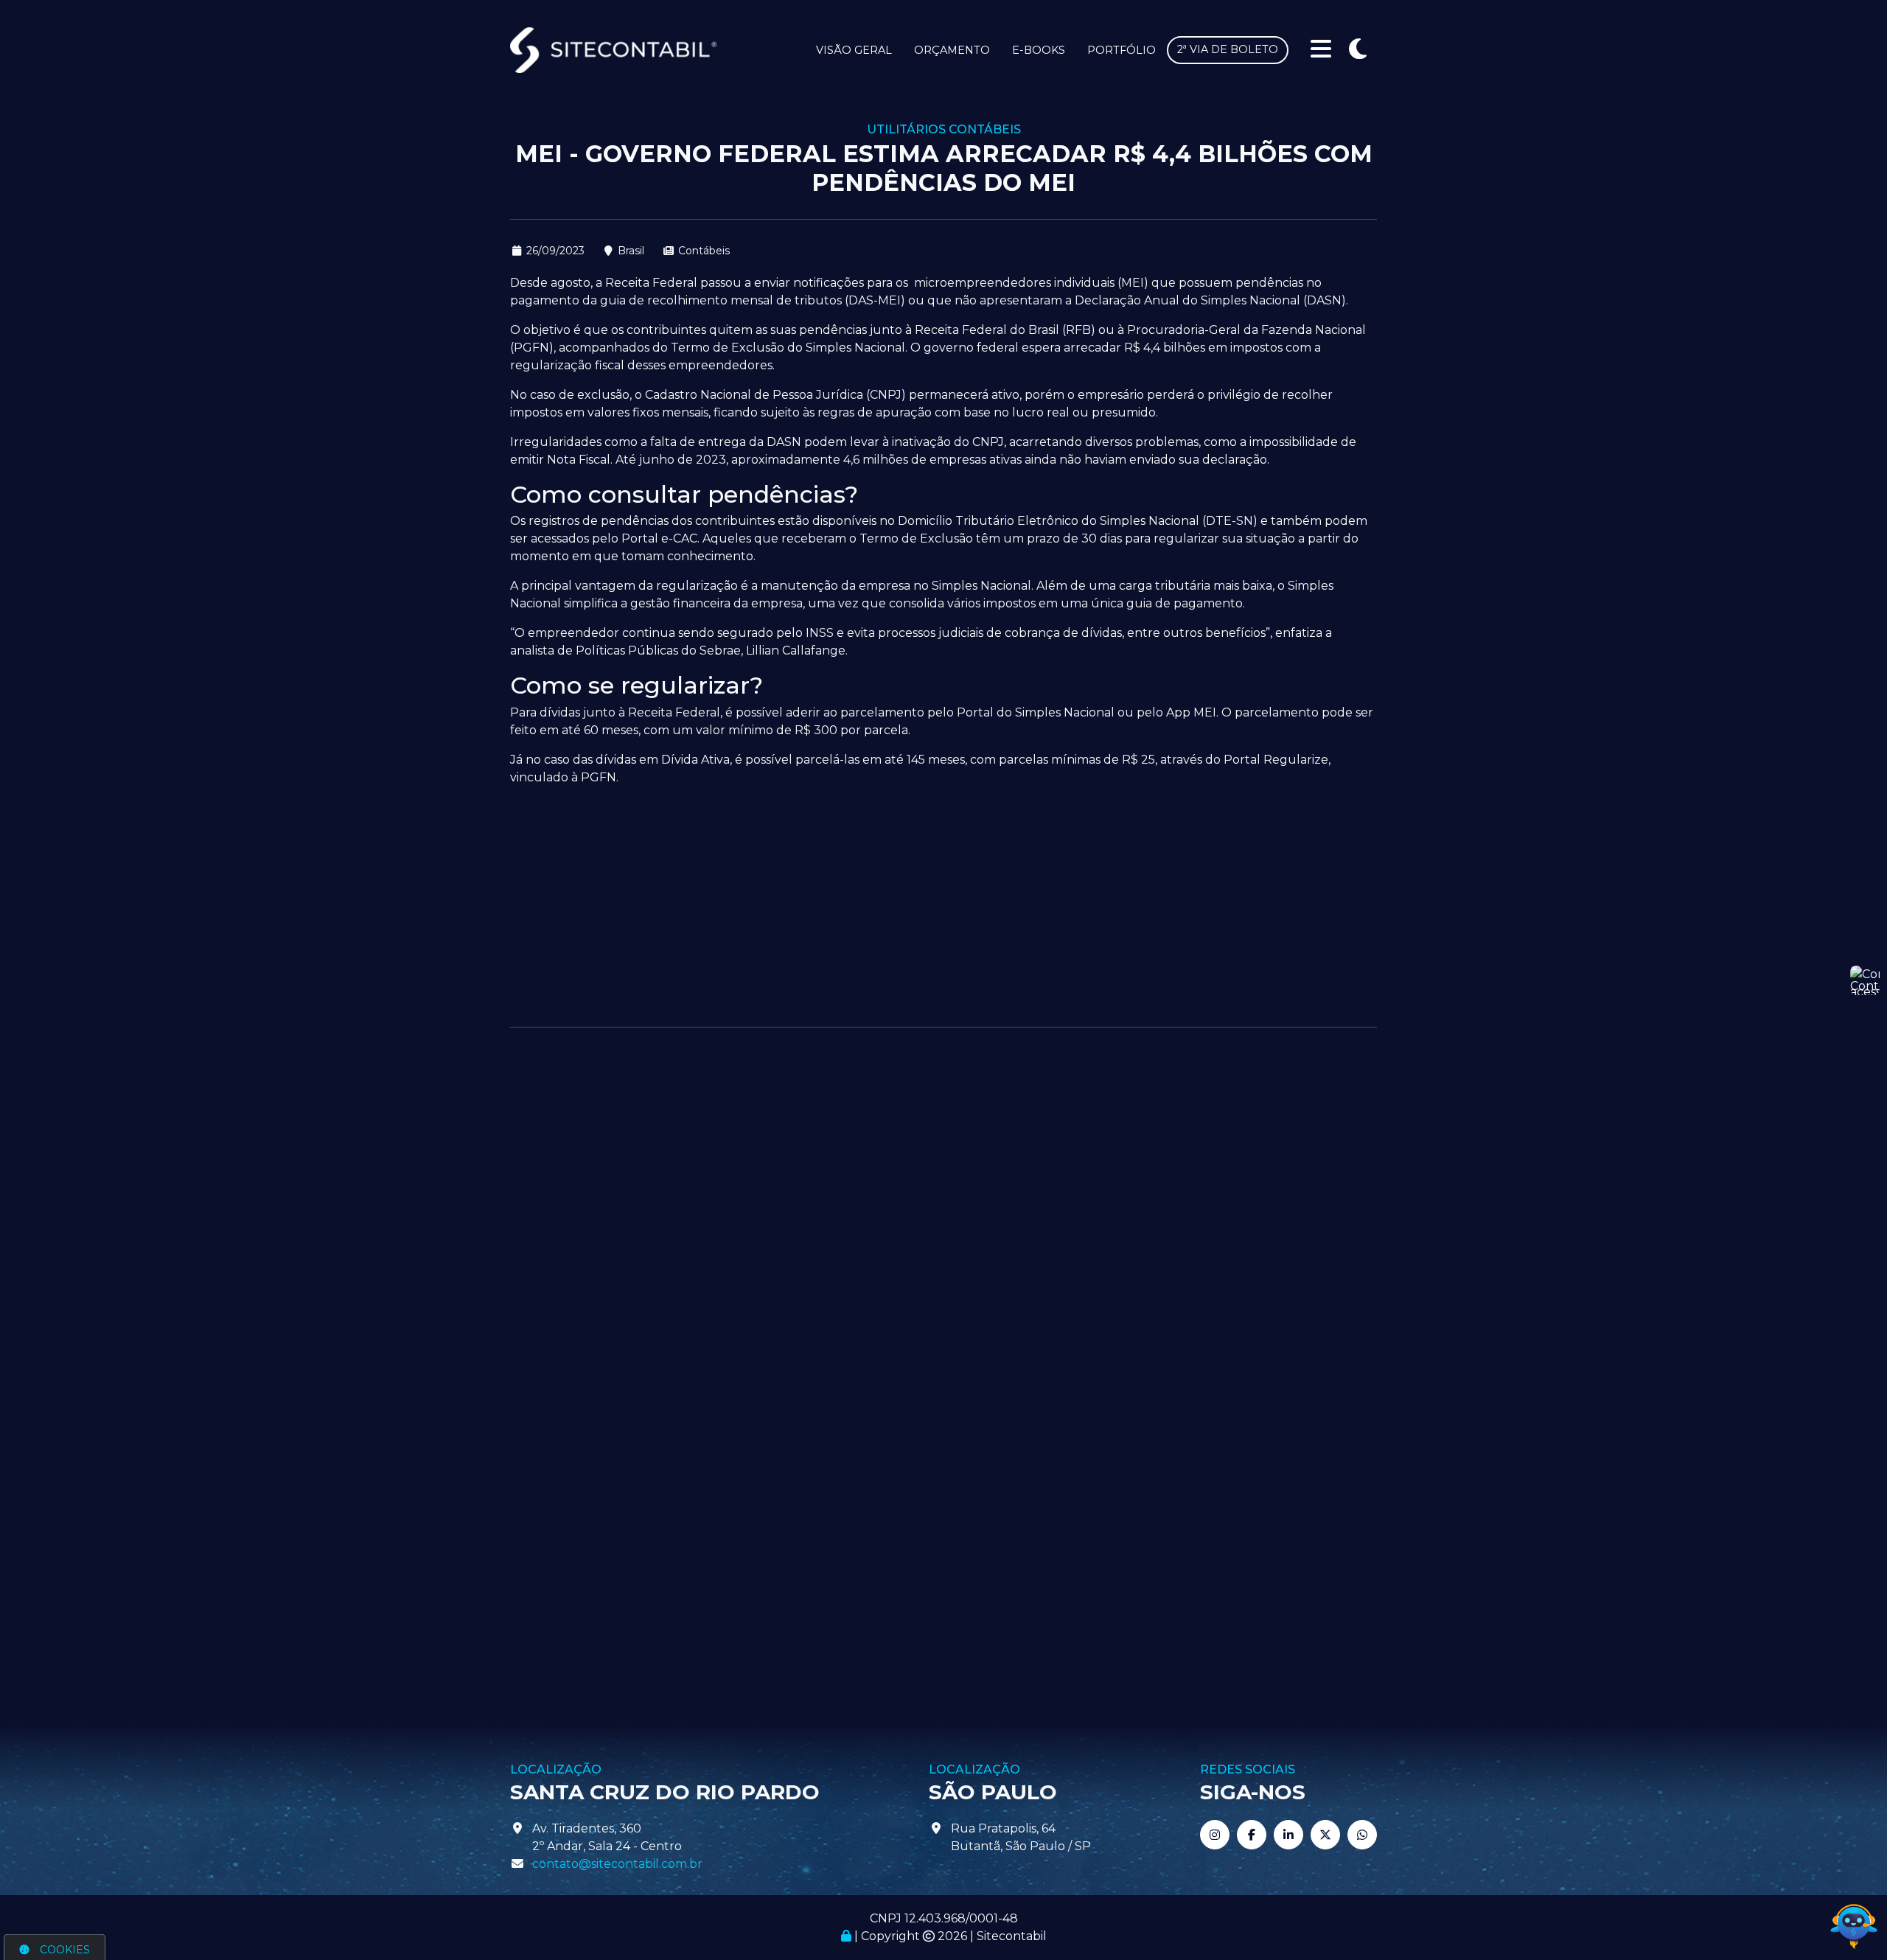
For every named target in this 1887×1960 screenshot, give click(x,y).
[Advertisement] (943, 901)
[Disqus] (943, 1234)
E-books (1039, 50)
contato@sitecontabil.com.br (617, 1864)
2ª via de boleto (1228, 49)
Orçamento (952, 50)
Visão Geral (854, 50)
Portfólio (1122, 50)
